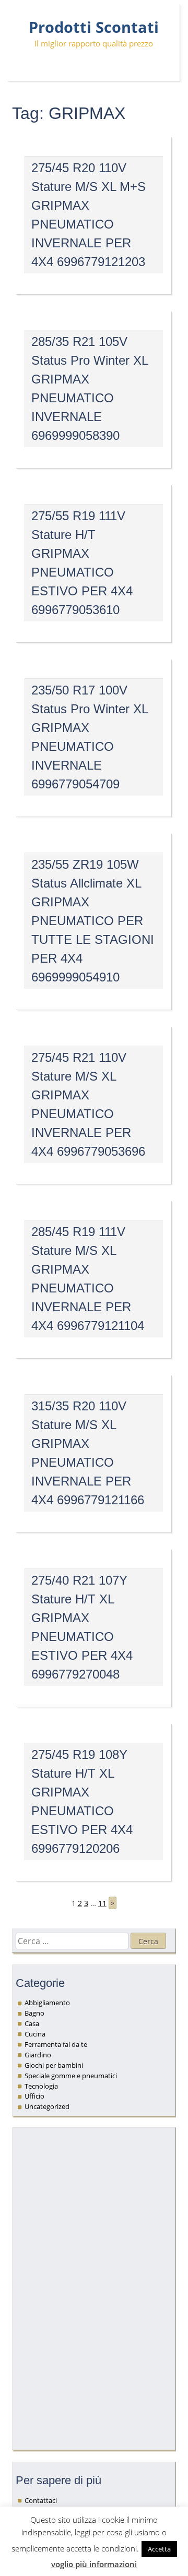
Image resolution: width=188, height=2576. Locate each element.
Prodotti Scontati (94, 27)
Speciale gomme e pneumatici (71, 2076)
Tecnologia (41, 2086)
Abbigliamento (47, 2003)
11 (102, 1903)
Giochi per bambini (54, 2065)
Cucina (35, 2034)
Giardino (38, 2055)
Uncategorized (47, 2106)
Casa (32, 2023)
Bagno (34, 2013)
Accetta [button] (159, 2549)
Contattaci (41, 2500)
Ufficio (34, 2096)
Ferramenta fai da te (56, 2044)
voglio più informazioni (94, 2564)
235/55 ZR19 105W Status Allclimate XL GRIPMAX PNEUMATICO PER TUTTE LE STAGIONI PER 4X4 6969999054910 (93, 921)
